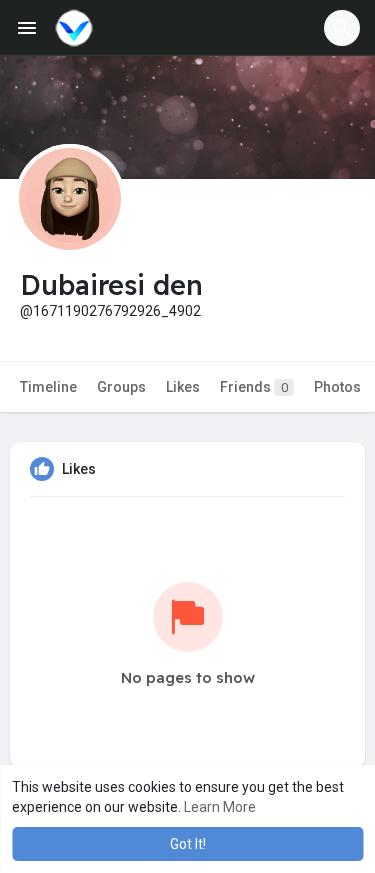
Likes (183, 387)
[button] (342, 28)
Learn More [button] (220, 807)
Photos (337, 387)
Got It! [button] (188, 844)
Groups (121, 387)
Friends (254, 387)
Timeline (48, 387)
